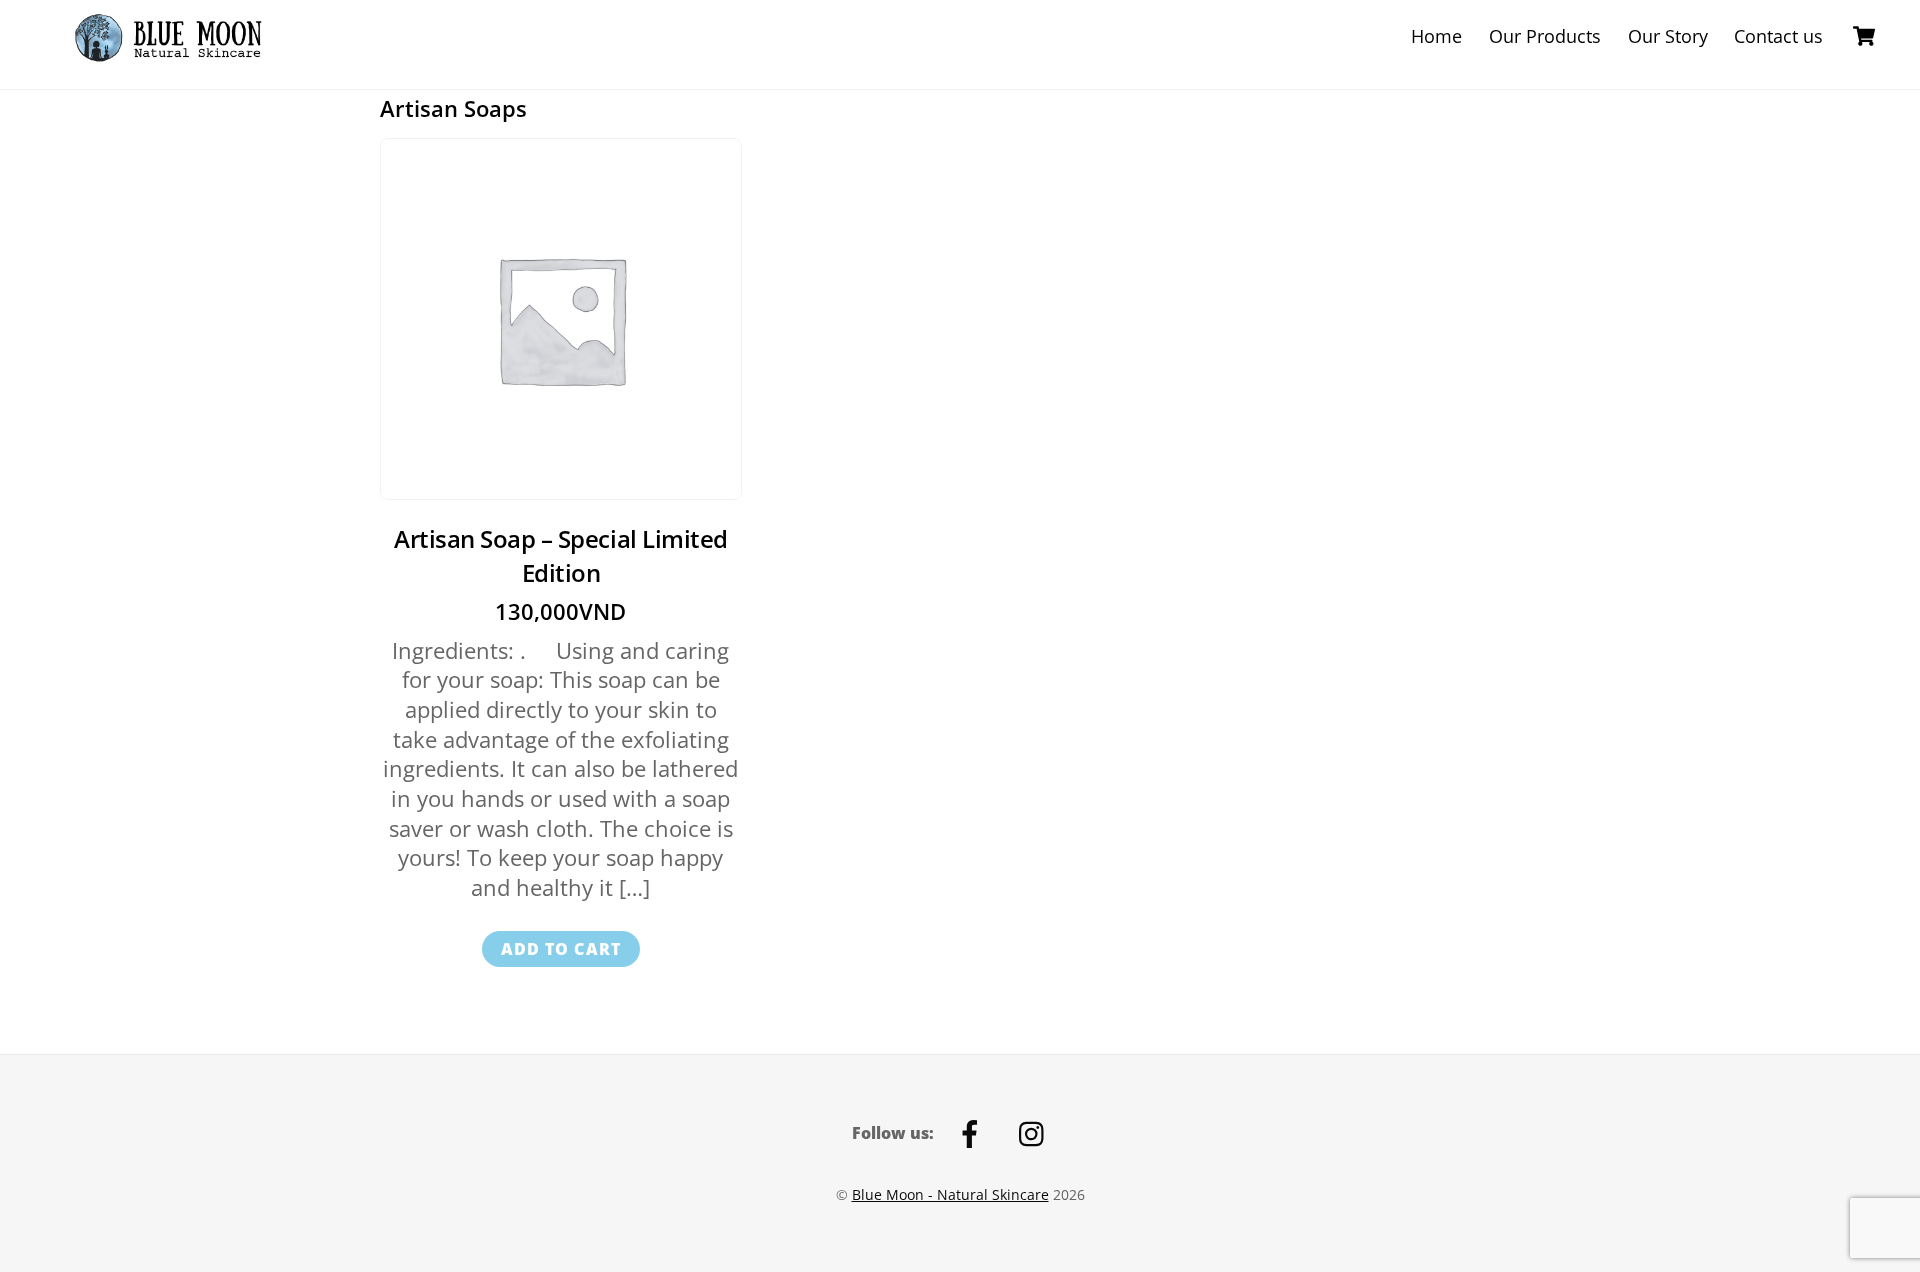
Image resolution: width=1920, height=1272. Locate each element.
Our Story (1668, 36)
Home (1436, 36)
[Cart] (1864, 36)
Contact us (1778, 36)
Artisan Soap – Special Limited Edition (560, 555)
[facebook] (973, 1132)
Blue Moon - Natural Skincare (950, 1194)
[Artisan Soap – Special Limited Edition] (561, 319)
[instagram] (1036, 1132)
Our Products (1545, 36)
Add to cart (560, 949)
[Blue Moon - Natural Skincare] (178, 59)
